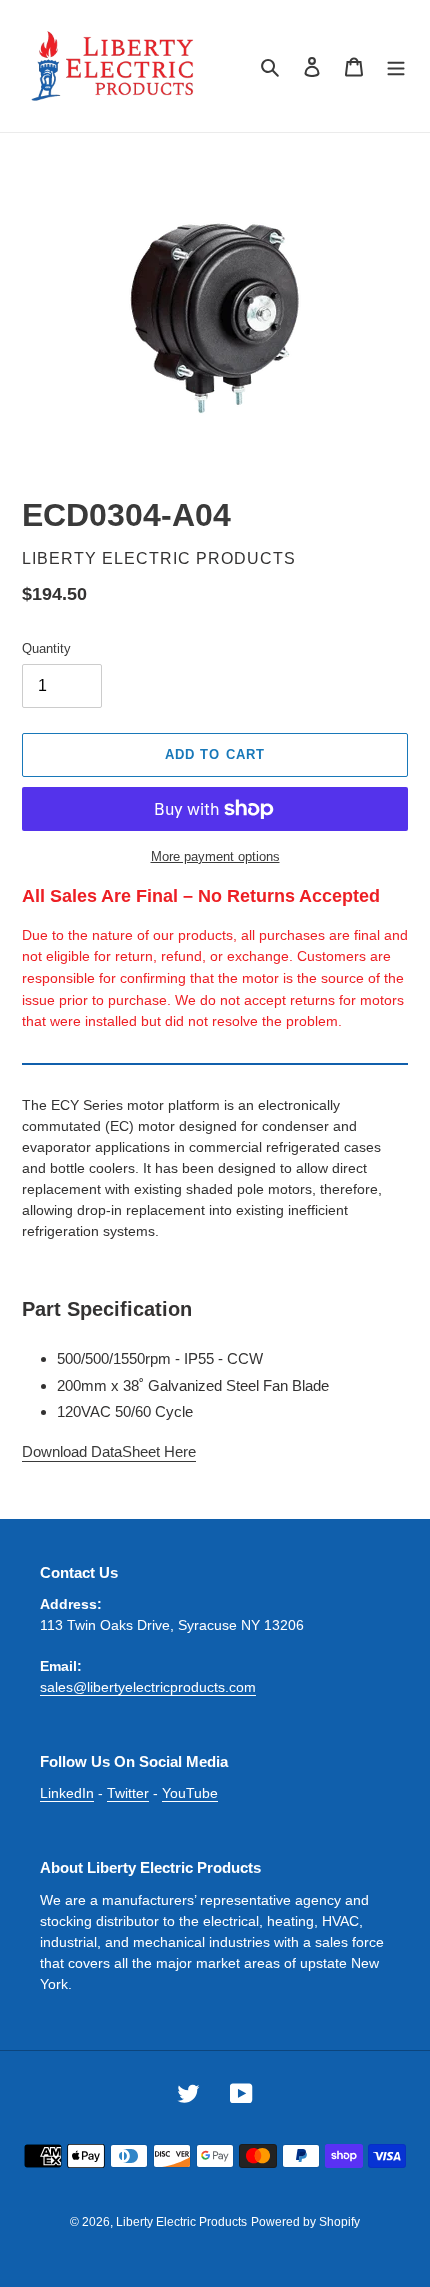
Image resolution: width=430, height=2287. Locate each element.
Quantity (46, 648)
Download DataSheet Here (109, 1451)
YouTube (190, 1793)
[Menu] (396, 66)
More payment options (215, 856)
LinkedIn (67, 1793)
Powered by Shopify (305, 2222)
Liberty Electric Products (181, 2222)
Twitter (128, 1793)
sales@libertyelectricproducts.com (148, 1687)
